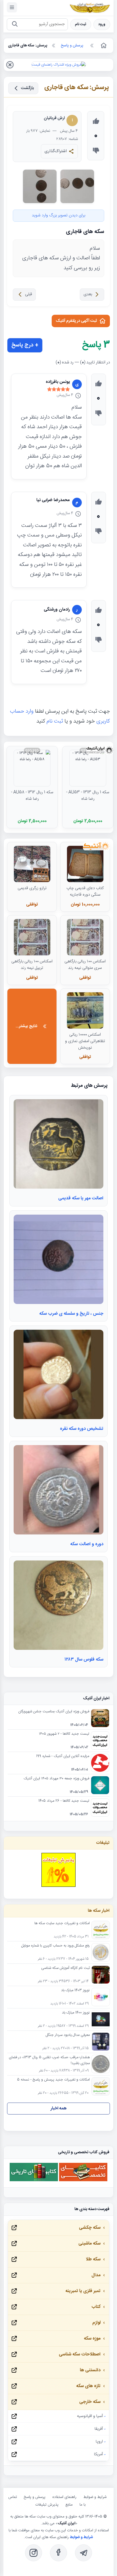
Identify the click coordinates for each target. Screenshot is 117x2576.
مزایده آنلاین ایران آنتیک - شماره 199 (63, 1756)
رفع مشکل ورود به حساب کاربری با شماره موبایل (56, 1946)
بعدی (88, 294)
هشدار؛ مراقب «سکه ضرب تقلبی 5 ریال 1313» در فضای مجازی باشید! (49, 2060)
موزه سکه (92, 2339)
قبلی (29, 294)
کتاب (96, 2307)
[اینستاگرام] (34, 2553)
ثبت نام (81, 24)
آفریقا (99, 2429)
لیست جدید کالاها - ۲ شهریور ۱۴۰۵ (64, 1734)
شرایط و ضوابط (95, 2497)
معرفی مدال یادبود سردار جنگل (68, 2035)
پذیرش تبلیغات (47, 2505)
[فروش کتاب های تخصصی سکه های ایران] (83, 2181)
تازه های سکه (88, 2386)
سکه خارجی (90, 2402)
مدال (96, 2275)
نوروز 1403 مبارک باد (75, 1991)
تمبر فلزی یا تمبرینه (83, 2291)
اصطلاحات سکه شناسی (80, 2354)
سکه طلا (93, 2259)
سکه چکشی (90, 2228)
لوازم (96, 2323)
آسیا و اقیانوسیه (90, 2416)
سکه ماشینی (89, 2244)
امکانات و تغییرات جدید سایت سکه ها (62, 1924)
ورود (102, 24)
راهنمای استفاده (64, 2497)
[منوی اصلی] (12, 7)
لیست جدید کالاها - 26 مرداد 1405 (64, 1801)
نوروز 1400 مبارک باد (76, 2013)
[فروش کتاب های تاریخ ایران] (34, 2181)
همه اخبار (59, 2108)
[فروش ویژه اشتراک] (59, 65)
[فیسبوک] (58, 2553)
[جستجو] (15, 24)
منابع (69, 2505)
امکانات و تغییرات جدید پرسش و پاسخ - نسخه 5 (53, 2080)
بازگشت (28, 88)
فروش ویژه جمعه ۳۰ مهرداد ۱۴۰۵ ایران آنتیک (56, 1779)
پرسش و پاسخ (35, 2497)
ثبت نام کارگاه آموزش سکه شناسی (65, 1968)
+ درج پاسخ (25, 345)
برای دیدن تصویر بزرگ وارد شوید (58, 215)
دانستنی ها (90, 2370)
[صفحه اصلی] (103, 46)
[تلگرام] (83, 2553)
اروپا (99, 2442)
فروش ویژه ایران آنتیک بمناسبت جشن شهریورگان (54, 1712)
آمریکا (98, 2454)
